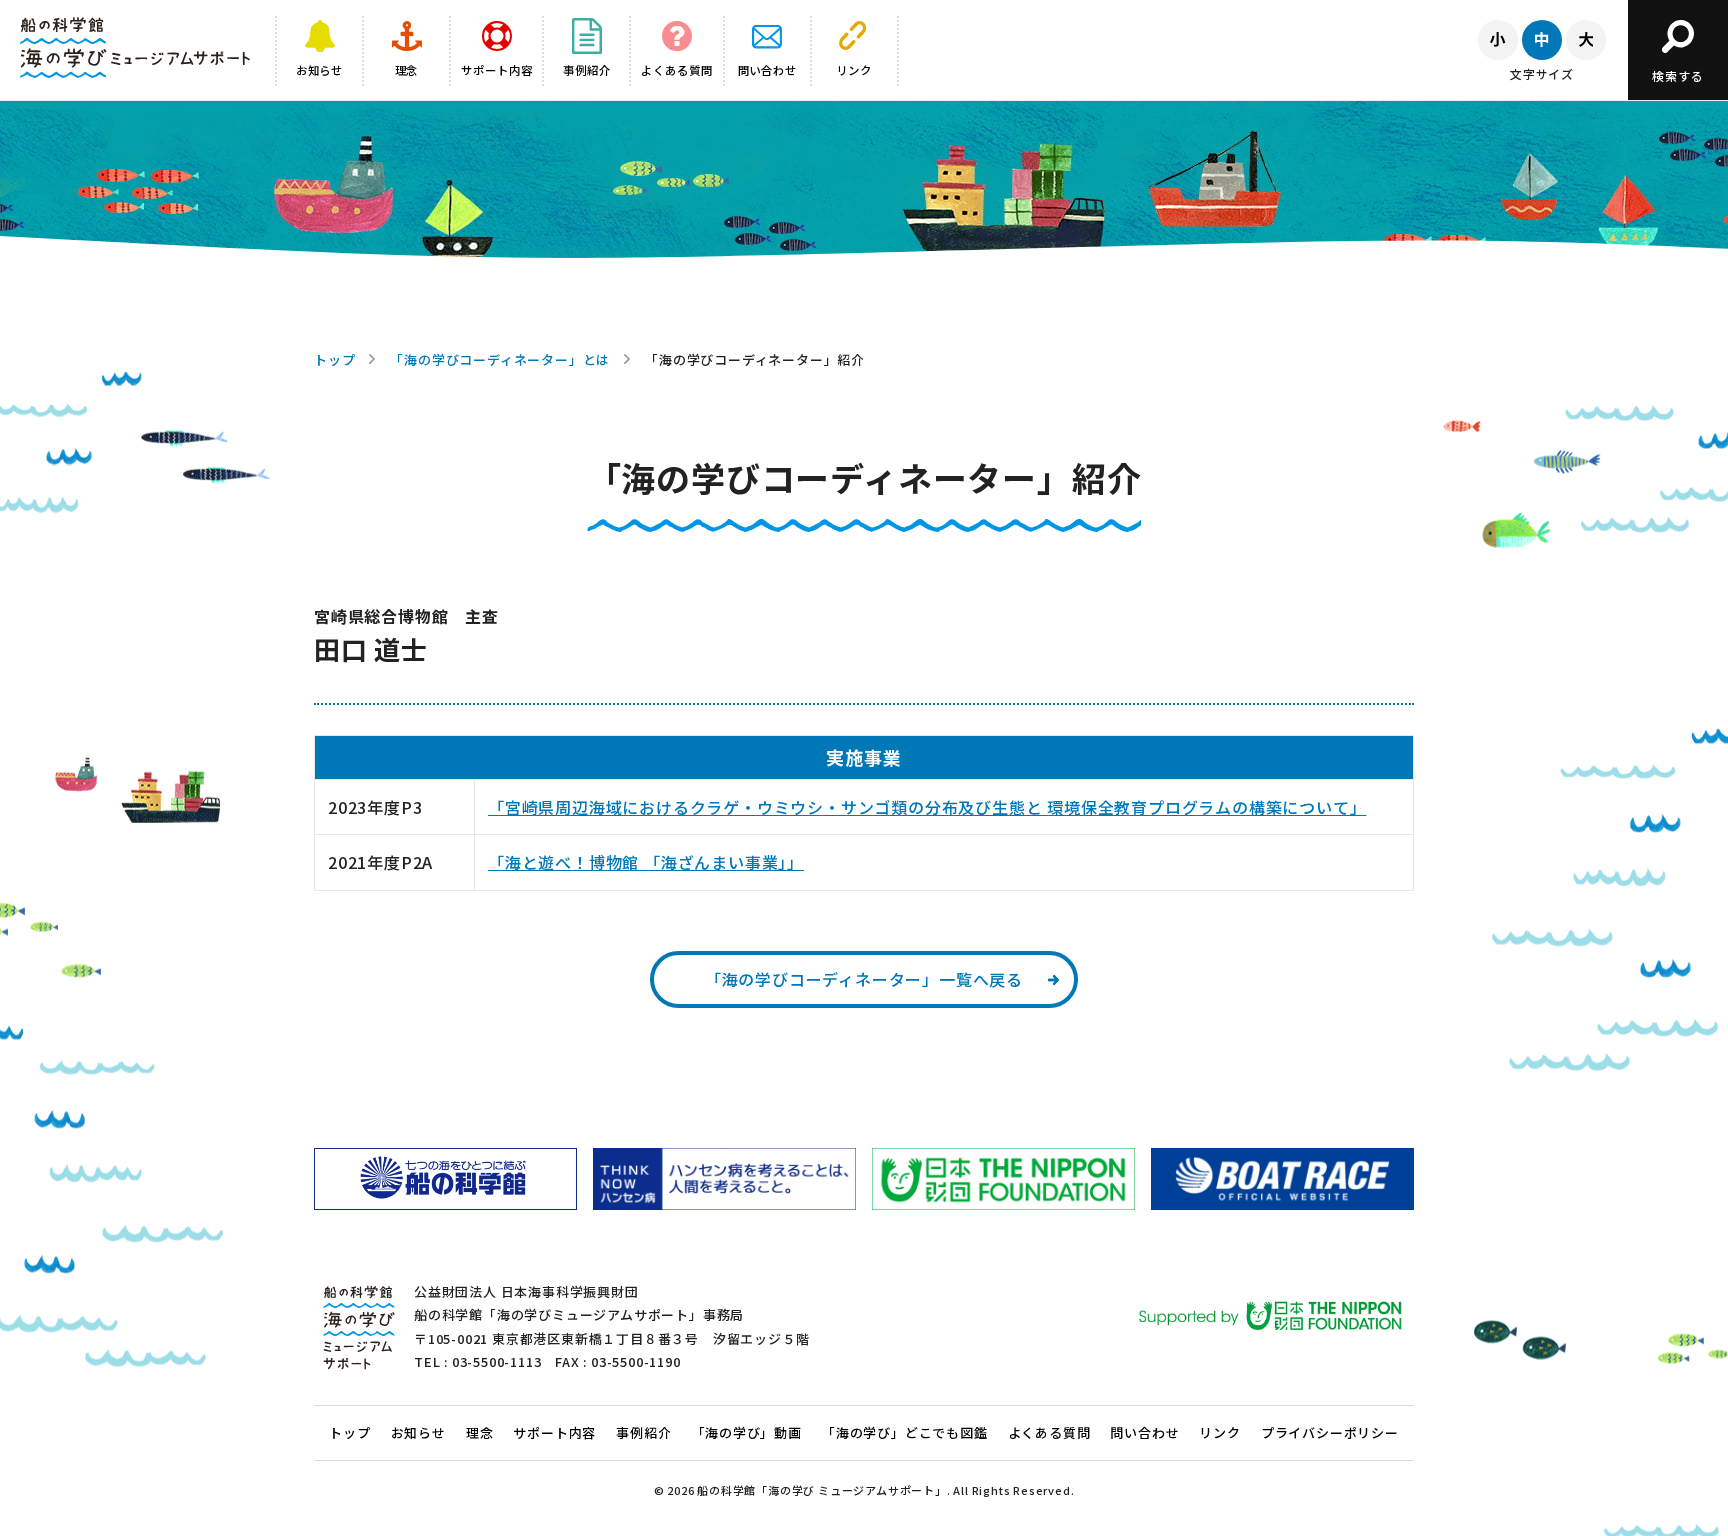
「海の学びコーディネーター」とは (500, 359)
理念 (480, 1432)
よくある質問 (1049, 1432)
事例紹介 (643, 1432)
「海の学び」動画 (747, 1432)
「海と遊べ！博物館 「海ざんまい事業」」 (646, 862)
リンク (1219, 1432)
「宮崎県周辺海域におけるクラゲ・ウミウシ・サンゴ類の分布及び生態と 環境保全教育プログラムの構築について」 (927, 807)
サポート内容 (554, 1432)
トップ (334, 359)
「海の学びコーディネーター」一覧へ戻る (864, 979)
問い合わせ (1144, 1432)
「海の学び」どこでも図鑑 (905, 1432)
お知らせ (418, 1432)
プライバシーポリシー (1330, 1432)
